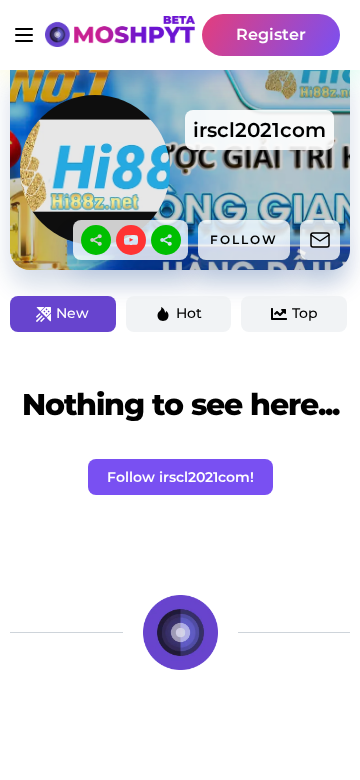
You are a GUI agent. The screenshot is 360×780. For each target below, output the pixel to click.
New (72, 313)
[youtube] (131, 240)
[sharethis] (96, 240)
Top (305, 313)
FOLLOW (244, 239)
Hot (189, 313)
